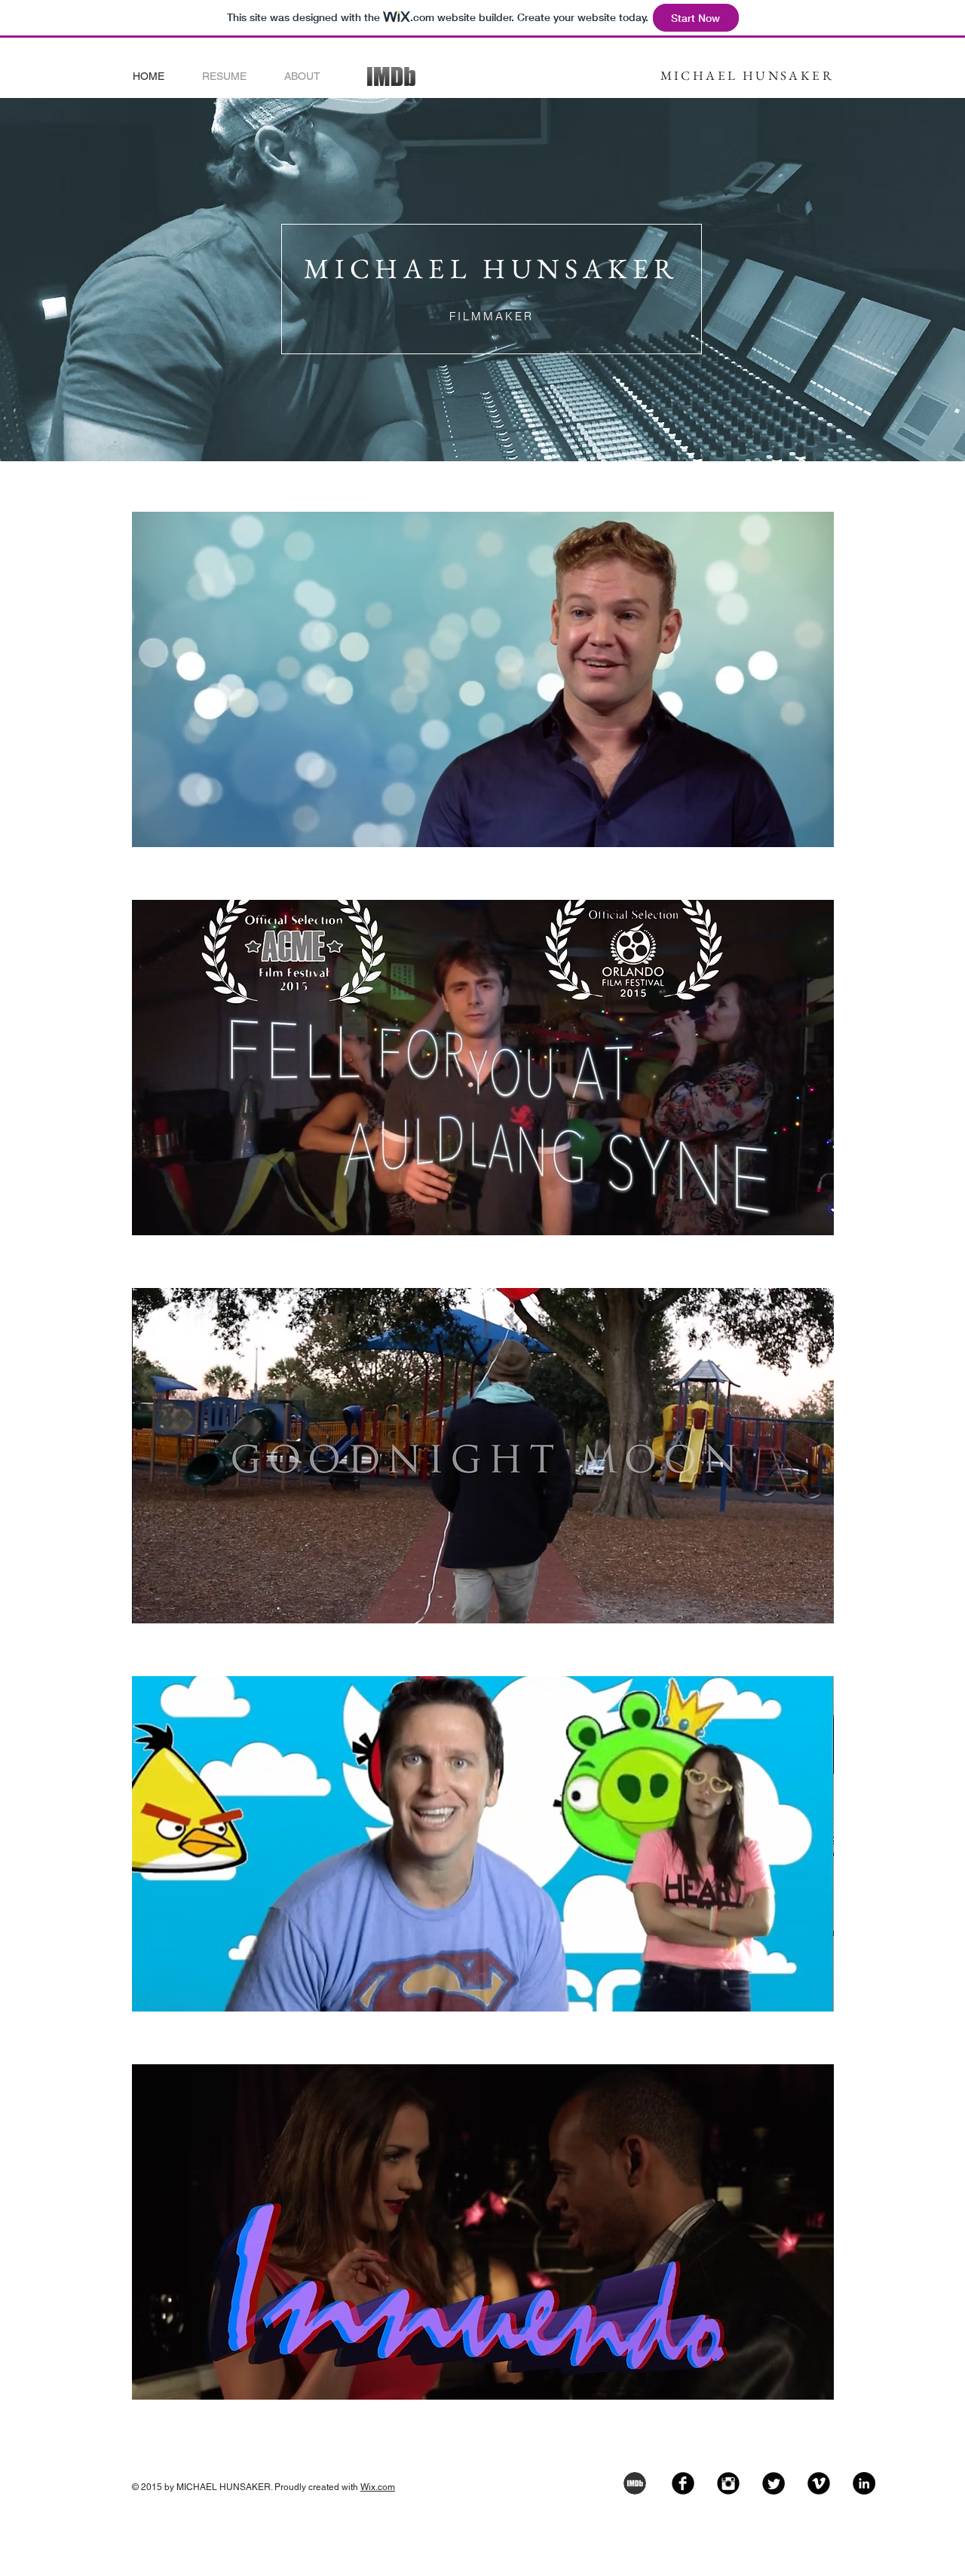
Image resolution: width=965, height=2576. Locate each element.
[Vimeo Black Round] (819, 2483)
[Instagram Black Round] (728, 2483)
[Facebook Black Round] (683, 2483)
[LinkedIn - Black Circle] (864, 2483)
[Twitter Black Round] (774, 2483)
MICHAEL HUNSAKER (747, 75)
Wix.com (378, 2487)
